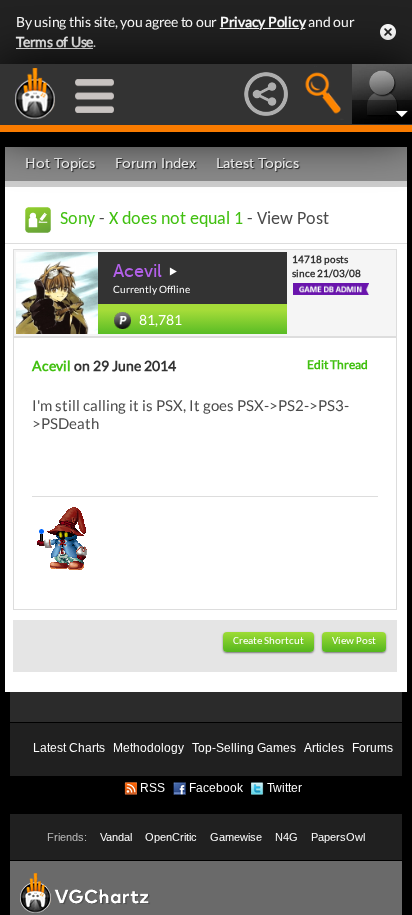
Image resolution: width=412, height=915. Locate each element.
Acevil (137, 271)
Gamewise (236, 837)
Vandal (116, 837)
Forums (372, 748)
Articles (324, 748)
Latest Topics (257, 163)
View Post (354, 641)
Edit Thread (337, 364)
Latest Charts (69, 748)
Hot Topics (60, 163)
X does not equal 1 (176, 219)
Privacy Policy (263, 21)
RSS (152, 788)
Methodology (148, 748)
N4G (286, 837)
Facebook (216, 788)
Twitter (284, 788)
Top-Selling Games (244, 748)
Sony (77, 219)
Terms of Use (54, 41)
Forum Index (155, 163)
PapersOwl (338, 837)
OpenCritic (171, 837)
